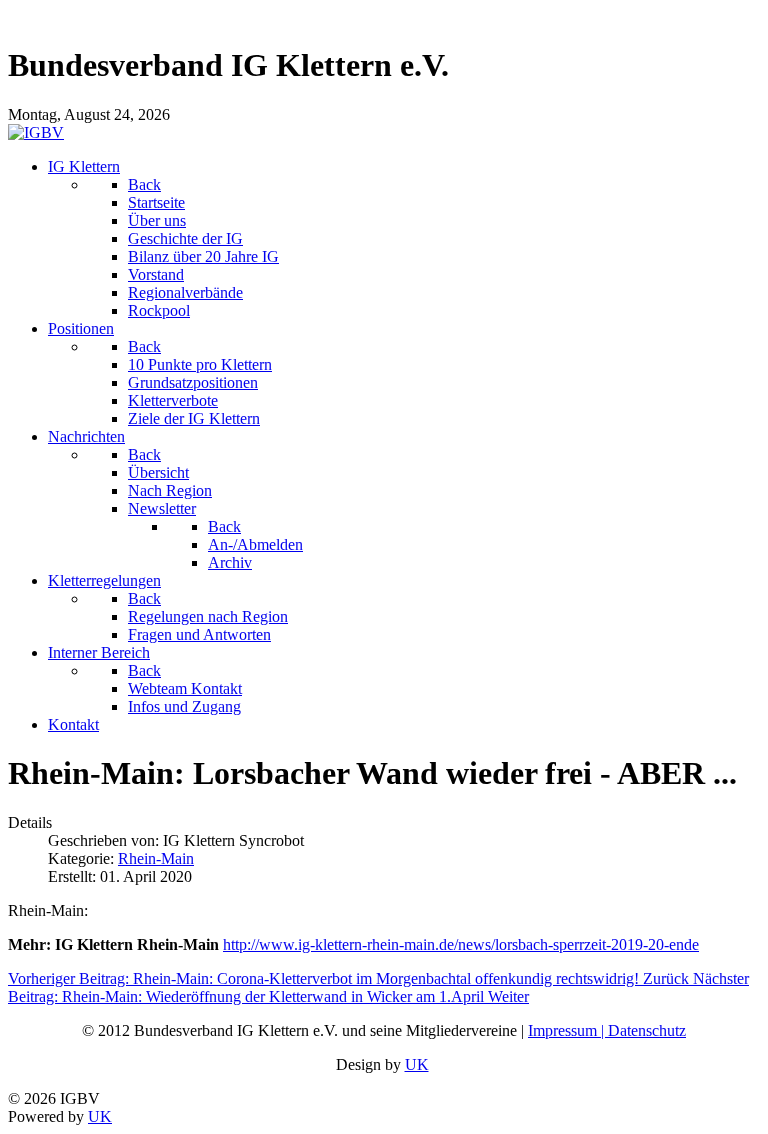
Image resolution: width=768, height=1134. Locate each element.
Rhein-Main (156, 858)
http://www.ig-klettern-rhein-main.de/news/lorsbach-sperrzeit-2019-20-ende (461, 944)
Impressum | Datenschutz (607, 1030)
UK (417, 1064)
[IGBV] (36, 132)
